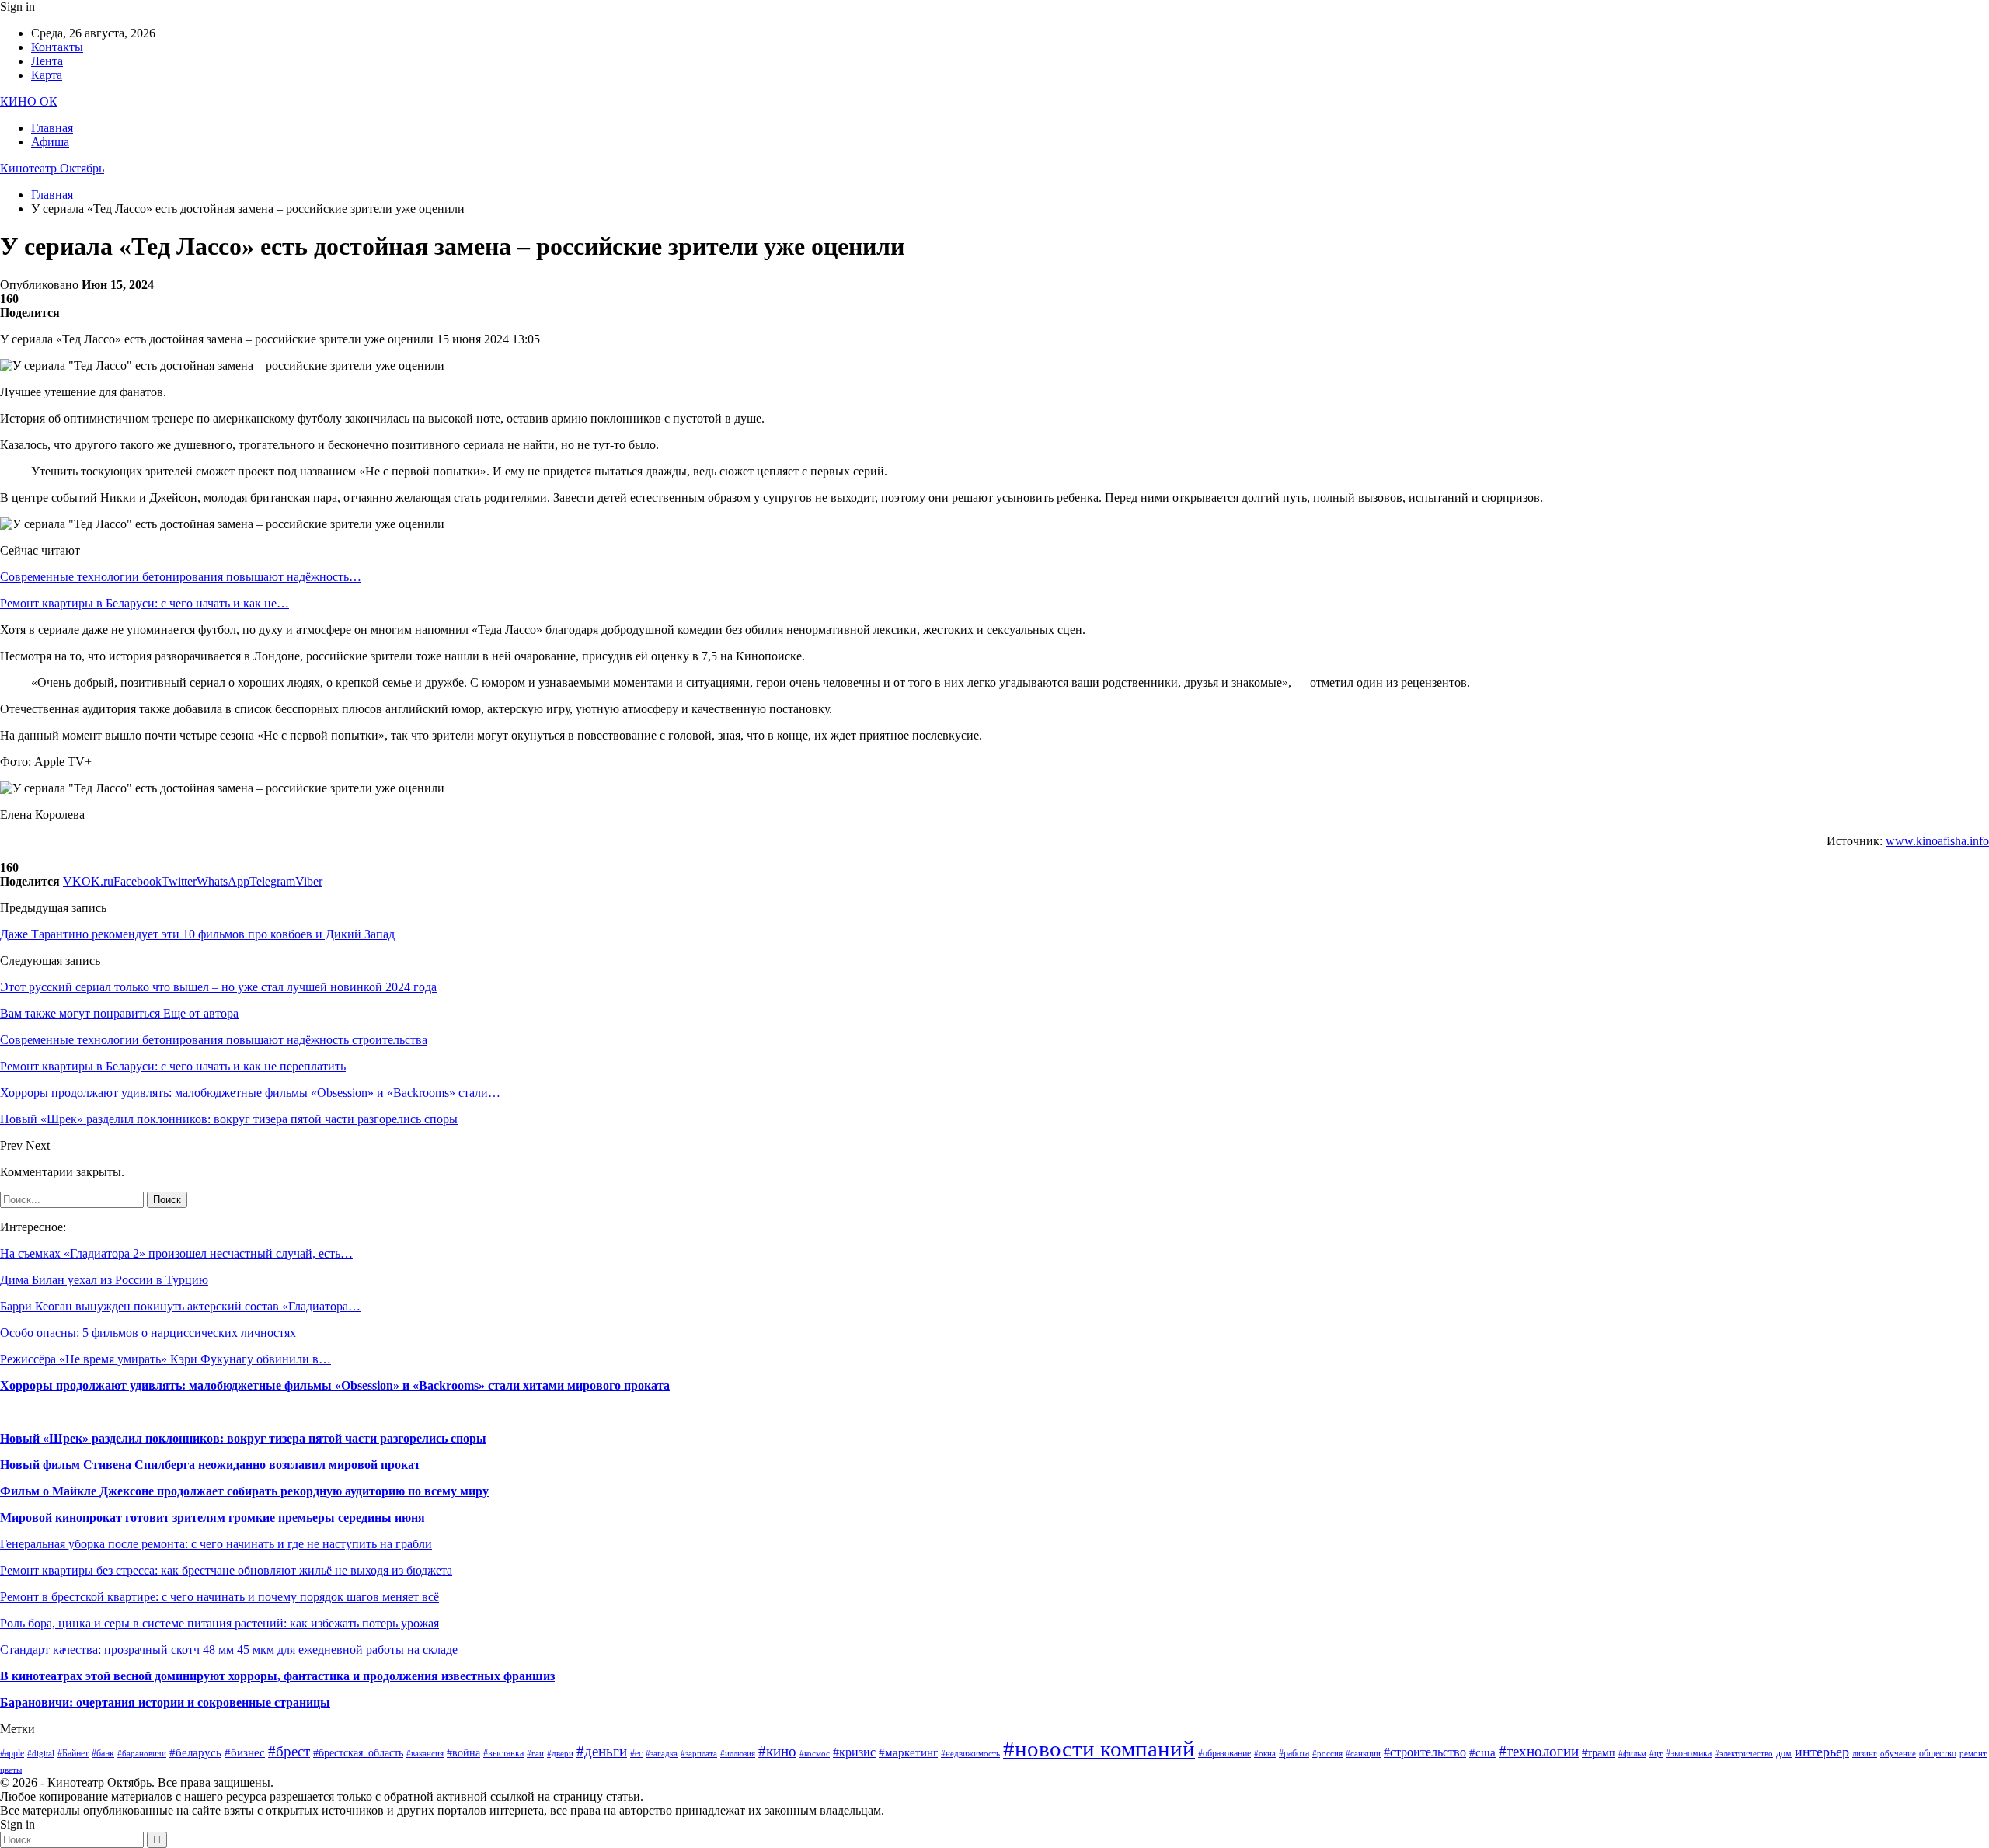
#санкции (1363, 1754)
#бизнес (245, 1752)
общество (1938, 1753)
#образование (1224, 1753)
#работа (1294, 1753)
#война (463, 1753)
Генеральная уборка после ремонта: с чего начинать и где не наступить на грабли (216, 1544)
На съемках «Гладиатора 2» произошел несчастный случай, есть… (176, 1253)
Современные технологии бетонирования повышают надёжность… (181, 577)
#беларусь (195, 1752)
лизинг (1865, 1754)
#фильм (1632, 1754)
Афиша (50, 142)
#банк (103, 1753)
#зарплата (699, 1754)
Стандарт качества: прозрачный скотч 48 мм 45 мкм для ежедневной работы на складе (229, 1650)
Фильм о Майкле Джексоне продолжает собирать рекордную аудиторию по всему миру (244, 1491)
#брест (289, 1751)
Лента (47, 61)
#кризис (854, 1752)
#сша (1482, 1752)
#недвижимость (970, 1754)
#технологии (1539, 1751)
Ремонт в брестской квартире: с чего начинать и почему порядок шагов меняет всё (219, 1597)
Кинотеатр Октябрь (52, 168)
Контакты (57, 47)
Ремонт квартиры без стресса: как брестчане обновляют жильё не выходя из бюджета (226, 1570)
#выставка (503, 1753)
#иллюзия (738, 1754)
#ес (636, 1753)
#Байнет (73, 1753)
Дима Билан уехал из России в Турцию (104, 1280)
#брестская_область (358, 1753)
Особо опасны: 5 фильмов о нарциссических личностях (148, 1333)
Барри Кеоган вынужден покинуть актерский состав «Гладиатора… (180, 1306)
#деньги (602, 1751)
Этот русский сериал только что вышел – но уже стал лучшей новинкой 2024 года (218, 987)
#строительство (1425, 1752)
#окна (1265, 1754)
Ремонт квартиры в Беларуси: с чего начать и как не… (145, 603)
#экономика (1689, 1753)
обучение (1898, 1754)
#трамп (1599, 1753)
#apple (12, 1753)
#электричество (1744, 1754)
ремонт (1973, 1754)
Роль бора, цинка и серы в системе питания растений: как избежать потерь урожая (219, 1623)
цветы (11, 1770)
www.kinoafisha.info (1937, 841)
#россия (1327, 1754)
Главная (52, 128)
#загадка (662, 1754)
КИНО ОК (29, 101)
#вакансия (425, 1754)
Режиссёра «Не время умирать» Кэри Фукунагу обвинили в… (165, 1359)
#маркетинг (908, 1752)
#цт (1656, 1754)
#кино (777, 1751)
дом (1784, 1753)
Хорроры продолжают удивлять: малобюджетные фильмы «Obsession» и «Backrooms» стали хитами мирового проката (335, 1385)
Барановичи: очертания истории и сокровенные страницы (165, 1702)
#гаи (535, 1754)
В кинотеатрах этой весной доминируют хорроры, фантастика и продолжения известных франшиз (277, 1676)
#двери (560, 1754)
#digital (41, 1754)
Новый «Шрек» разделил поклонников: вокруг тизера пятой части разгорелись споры (243, 1438)
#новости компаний (1099, 1749)
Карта (47, 75)
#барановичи (142, 1754)
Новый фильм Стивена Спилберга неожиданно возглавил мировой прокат (210, 1465)
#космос (815, 1754)
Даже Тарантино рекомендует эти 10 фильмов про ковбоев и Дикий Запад (197, 934)
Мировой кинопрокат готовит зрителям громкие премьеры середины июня (212, 1517)
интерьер (1822, 1752)
